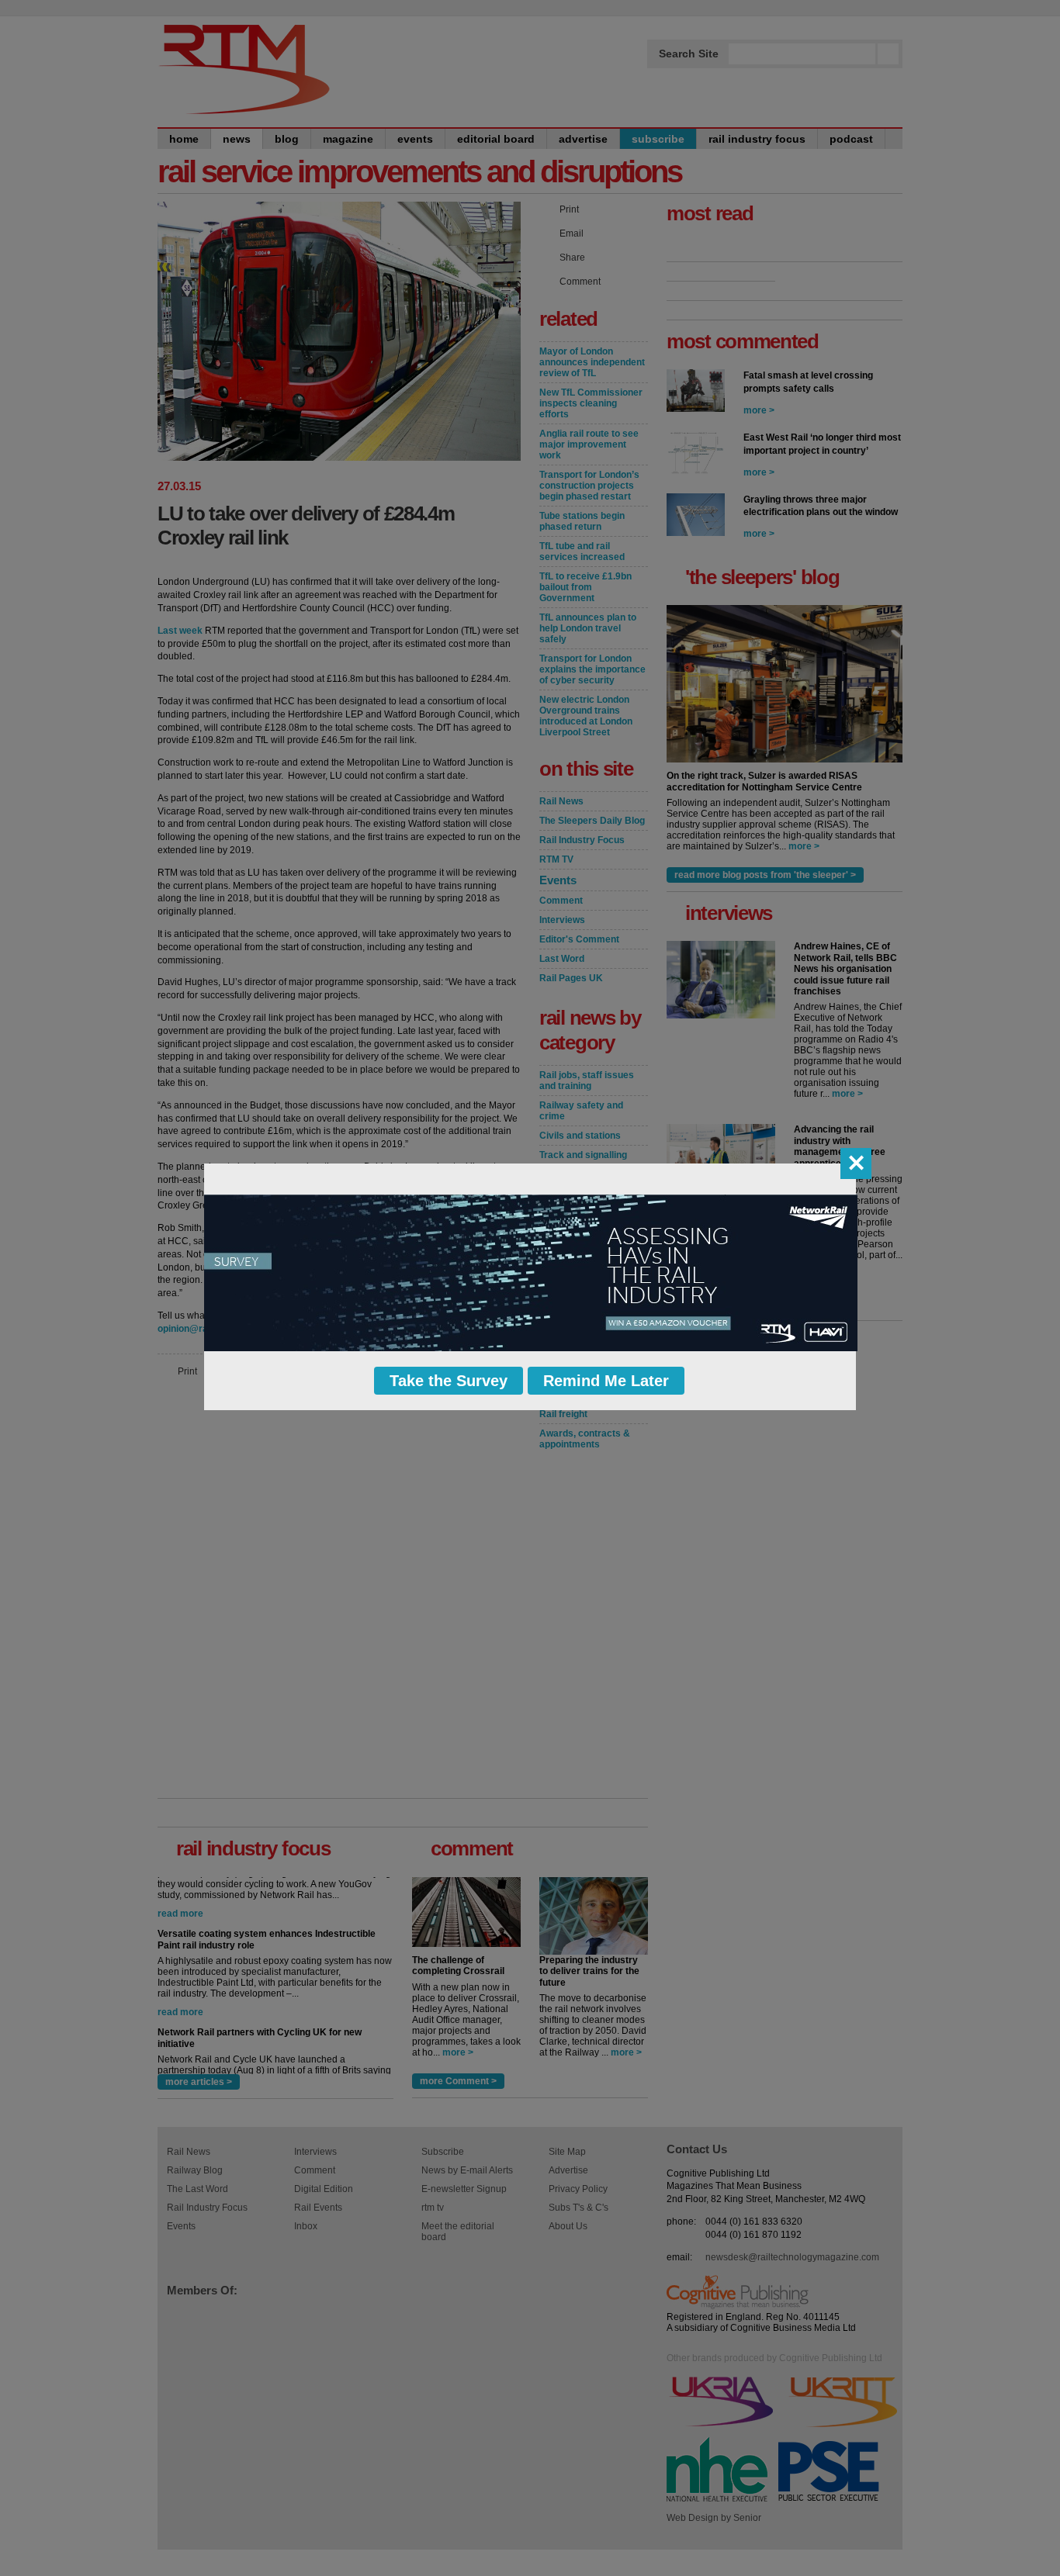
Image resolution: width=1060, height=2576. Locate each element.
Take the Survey (449, 1381)
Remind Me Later (606, 1381)
